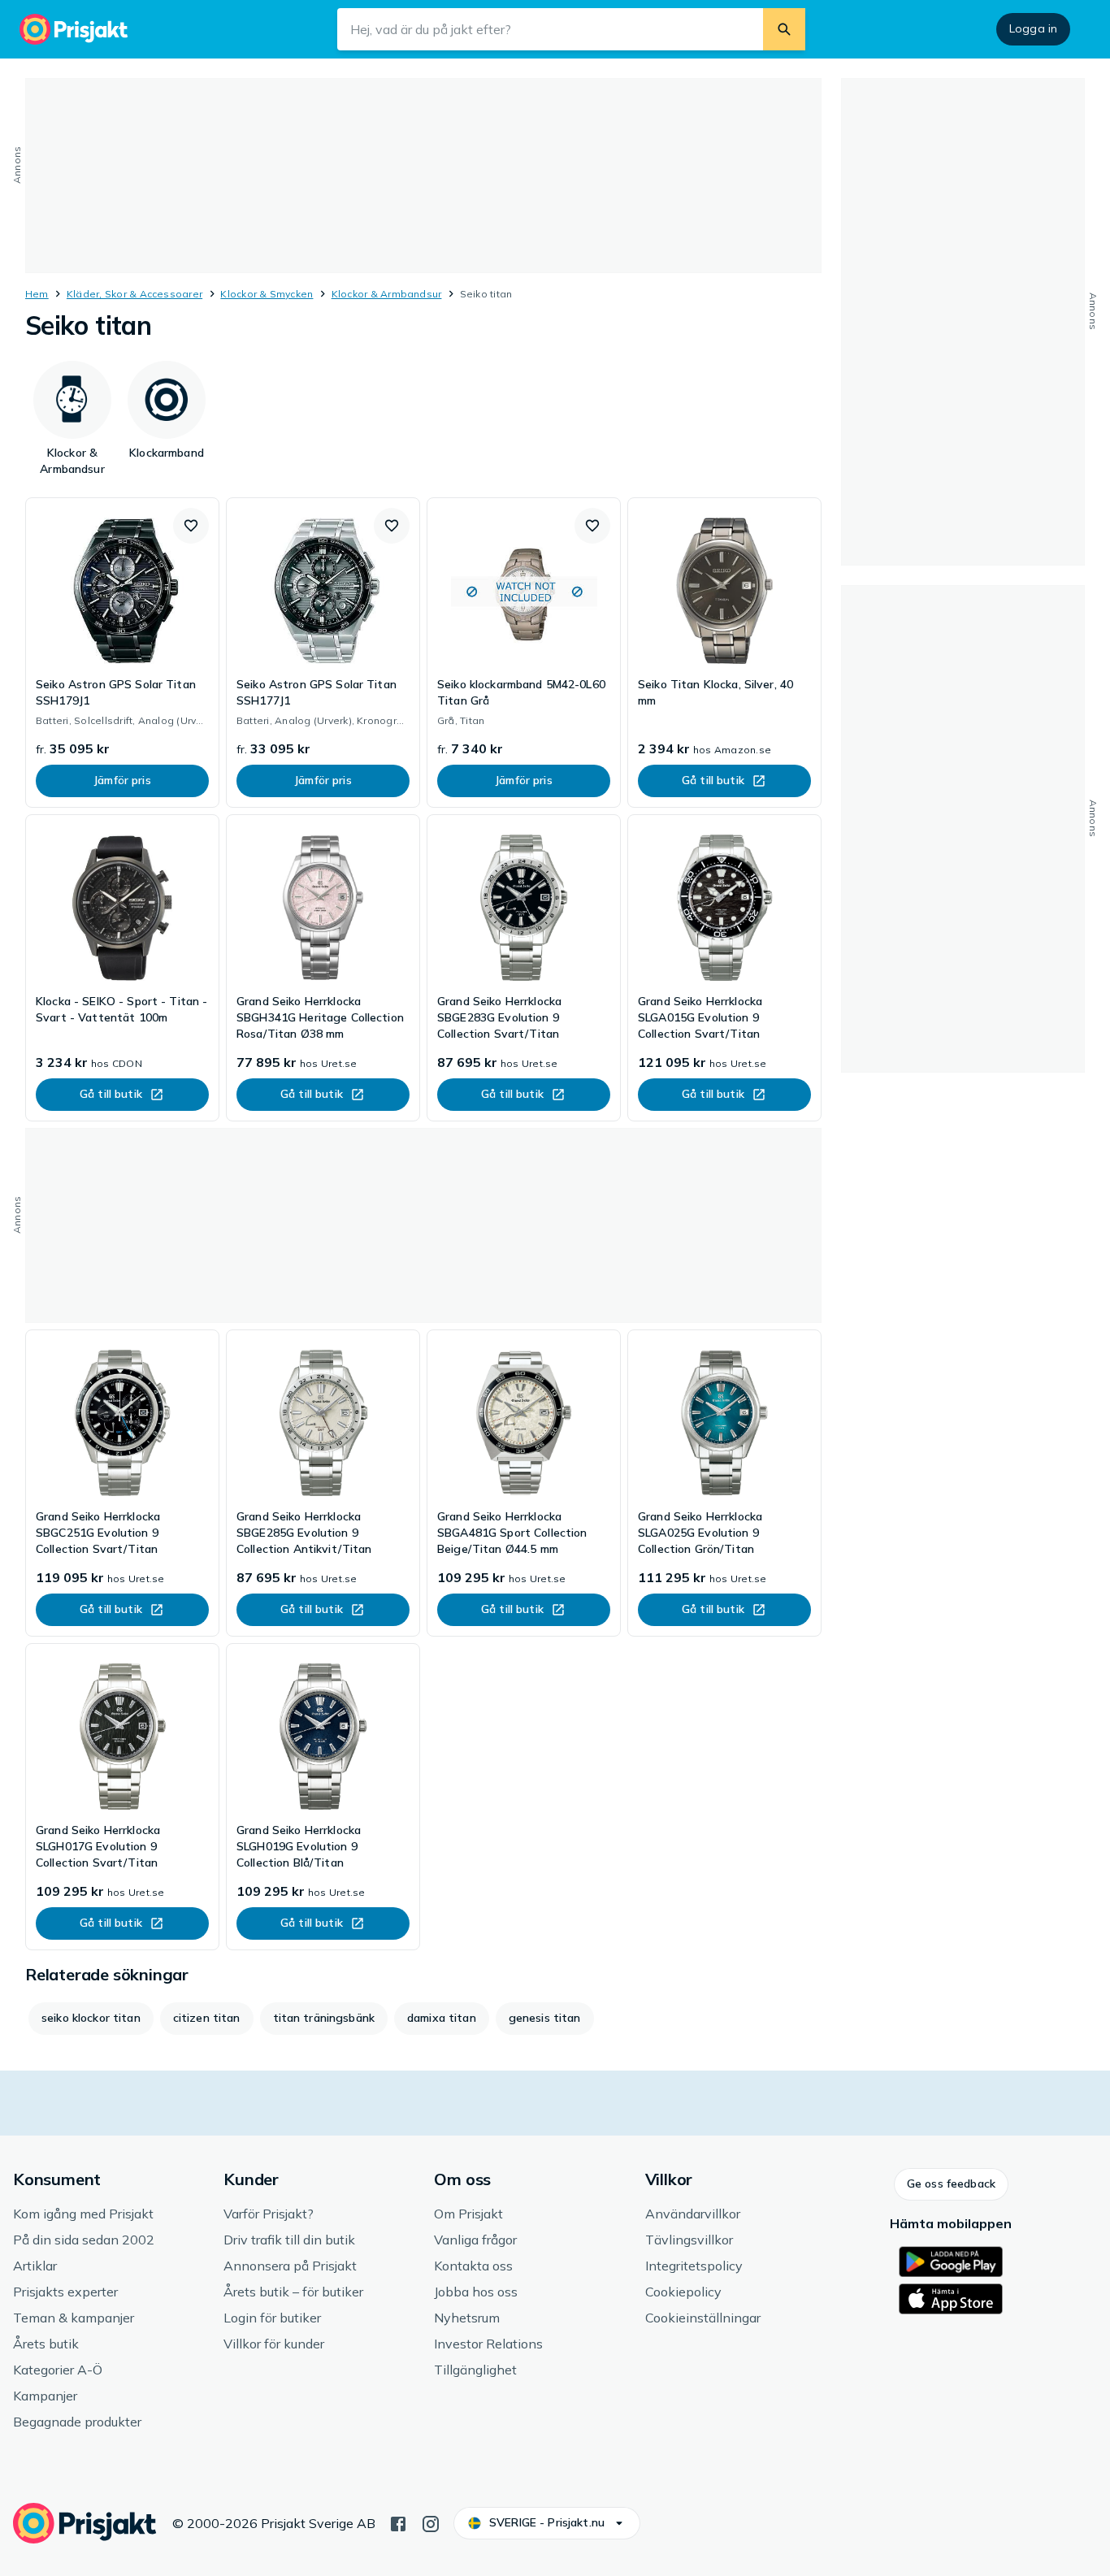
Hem (37, 294)
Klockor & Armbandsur (387, 294)
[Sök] (784, 29)
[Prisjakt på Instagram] (431, 2522)
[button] (191, 526)
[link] (122, 653)
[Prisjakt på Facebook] (398, 2522)
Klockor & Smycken (267, 294)
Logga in (1033, 28)
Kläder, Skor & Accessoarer (134, 294)
